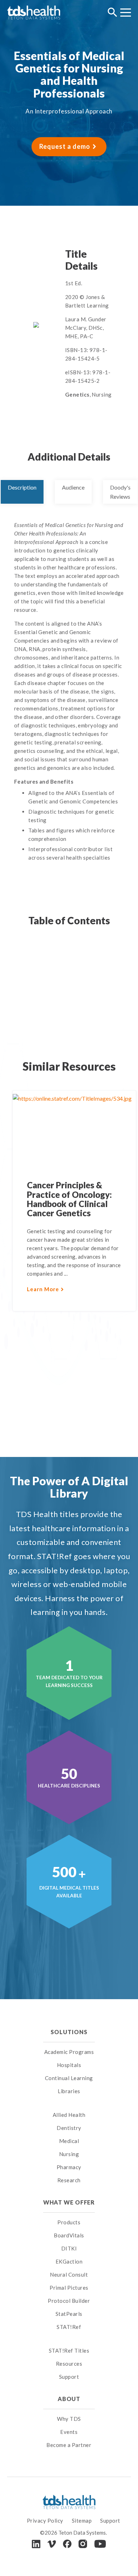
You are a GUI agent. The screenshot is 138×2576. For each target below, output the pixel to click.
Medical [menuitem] (69, 2141)
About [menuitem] (69, 2399)
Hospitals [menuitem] (69, 2065)
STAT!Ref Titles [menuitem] (69, 2350)
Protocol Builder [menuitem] (69, 2301)
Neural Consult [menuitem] (69, 2275)
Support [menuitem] (69, 2377)
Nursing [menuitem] (69, 2154)
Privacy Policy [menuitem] (45, 2521)
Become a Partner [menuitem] (69, 2445)
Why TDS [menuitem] (69, 2419)
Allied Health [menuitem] (69, 2115)
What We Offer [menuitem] (69, 2202)
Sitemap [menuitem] (82, 2521)
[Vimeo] (52, 2544)
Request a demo (65, 146)
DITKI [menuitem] (69, 2248)
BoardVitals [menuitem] (69, 2235)
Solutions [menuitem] (69, 2032)
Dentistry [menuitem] (69, 2128)
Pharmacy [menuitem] (69, 2167)
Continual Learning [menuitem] (69, 2078)
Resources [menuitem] (69, 2364)
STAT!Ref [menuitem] (69, 2327)
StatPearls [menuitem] (69, 2314)
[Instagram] (83, 2544)
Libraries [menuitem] (69, 2091)
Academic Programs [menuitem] (69, 2052)
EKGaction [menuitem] (69, 2261)
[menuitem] (69, 2106)
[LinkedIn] (36, 2544)
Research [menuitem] (69, 2180)
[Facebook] (67, 2544)
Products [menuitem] (69, 2222)
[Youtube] (100, 2544)
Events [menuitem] (69, 2432)
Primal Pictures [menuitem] (69, 2288)
